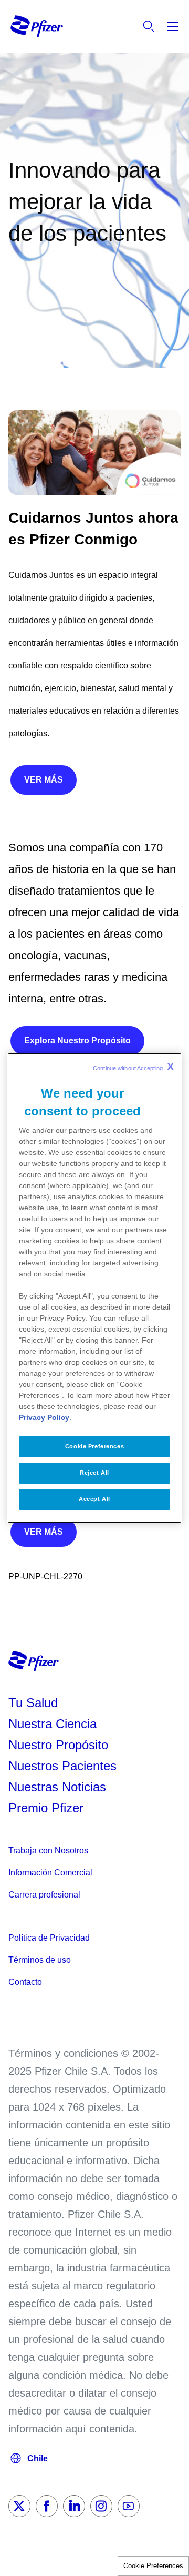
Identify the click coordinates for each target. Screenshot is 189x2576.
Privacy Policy (44, 1417)
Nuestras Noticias (57, 1787)
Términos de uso (40, 1960)
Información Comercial (50, 1873)
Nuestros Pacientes (62, 1766)
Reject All (94, 1473)
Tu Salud (33, 1703)
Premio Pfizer (46, 1808)
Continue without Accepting (133, 1067)
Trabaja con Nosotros (48, 1850)
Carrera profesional (44, 1895)
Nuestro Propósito (58, 1745)
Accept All (94, 1499)
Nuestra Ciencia (52, 1724)
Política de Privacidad (49, 1938)
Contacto (25, 1982)
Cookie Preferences (153, 2566)
